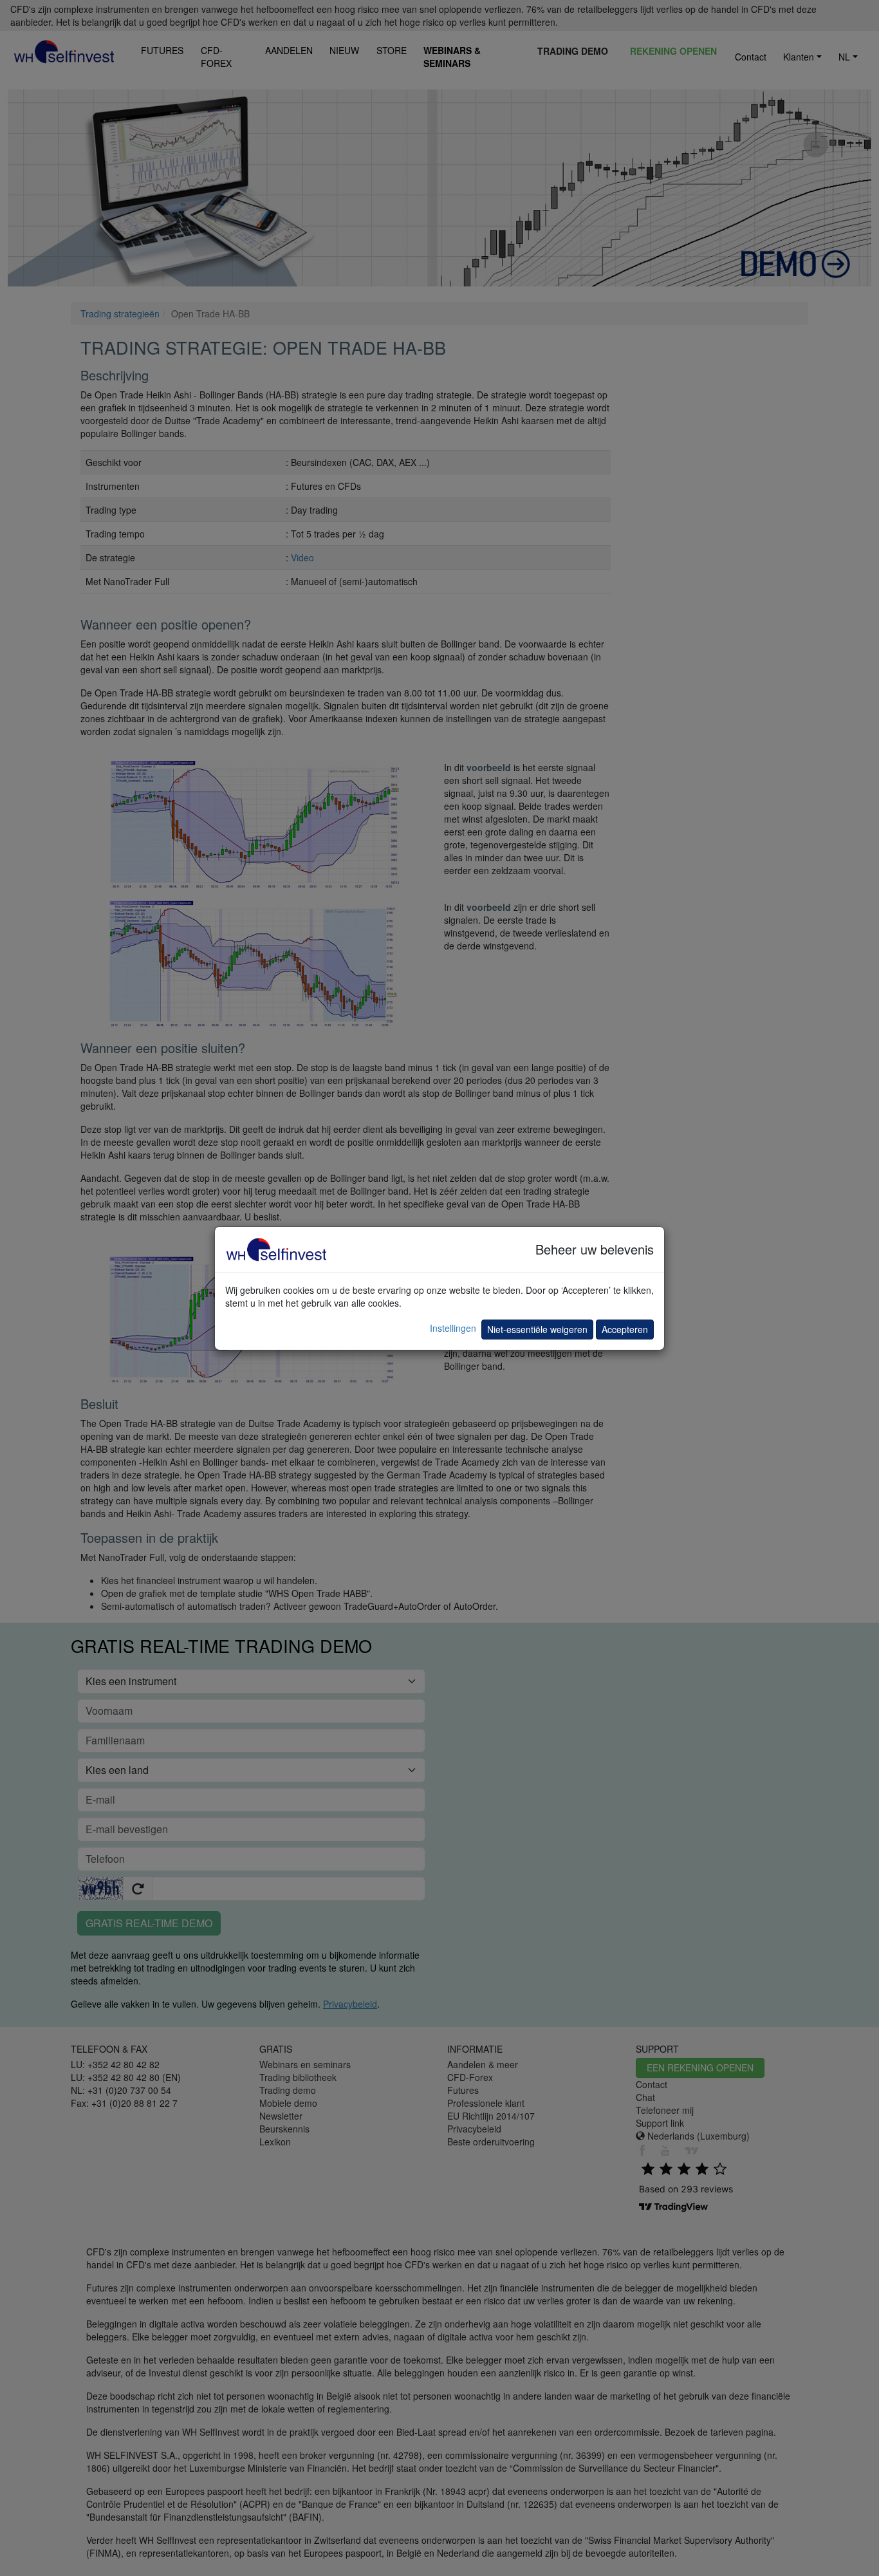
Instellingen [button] (453, 1328)
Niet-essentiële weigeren (537, 1329)
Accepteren (625, 1329)
